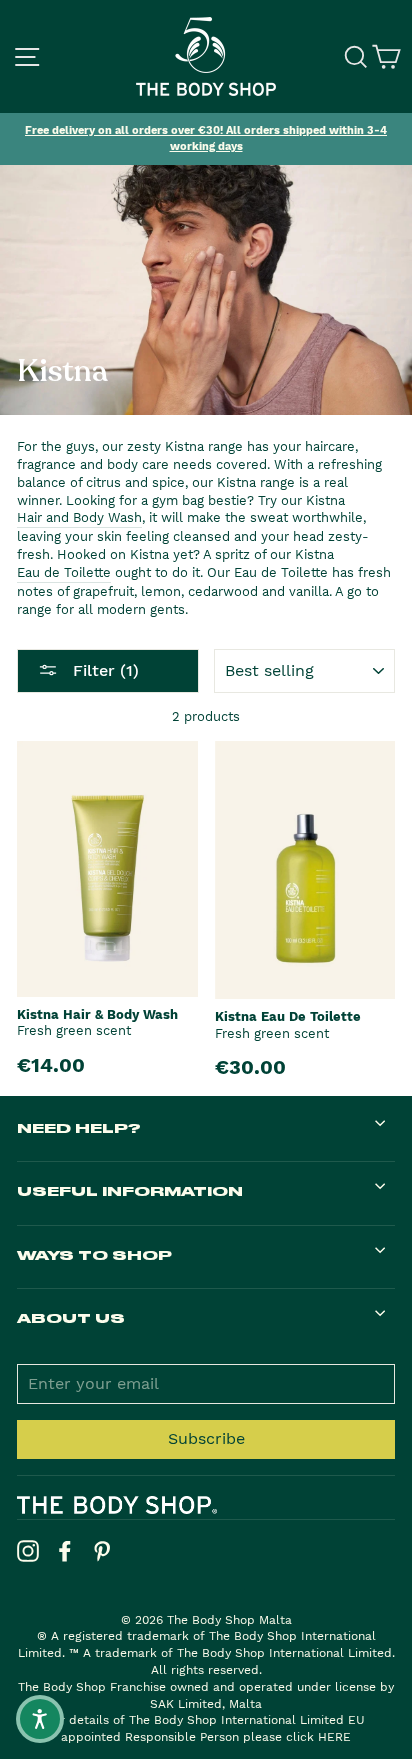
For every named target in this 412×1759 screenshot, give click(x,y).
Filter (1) (103, 670)
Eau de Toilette (64, 572)
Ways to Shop (94, 1254)
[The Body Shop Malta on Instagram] (28, 1551)
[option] (206, 139)
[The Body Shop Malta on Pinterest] (102, 1551)
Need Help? (79, 1127)
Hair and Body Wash (79, 517)
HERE (334, 1737)
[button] (40, 1719)
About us (71, 1317)
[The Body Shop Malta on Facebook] (65, 1551)
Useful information (130, 1190)
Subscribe (206, 1438)
